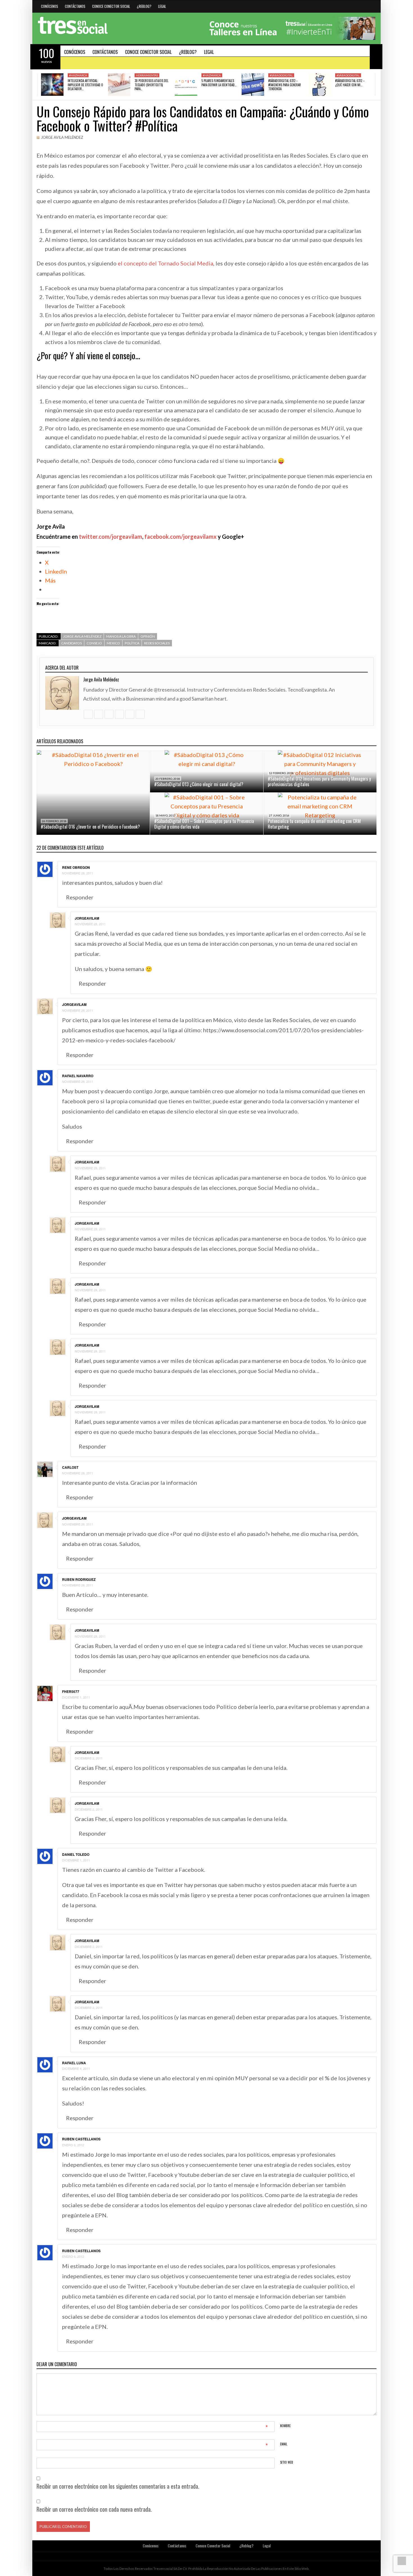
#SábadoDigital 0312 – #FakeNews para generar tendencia (285, 85)
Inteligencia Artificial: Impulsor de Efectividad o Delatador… (85, 85)
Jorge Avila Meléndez (62, 137)
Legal (162, 6)
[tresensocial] (73, 26)
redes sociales (157, 643)
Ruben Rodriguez (79, 1579)
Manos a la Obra (121, 636)
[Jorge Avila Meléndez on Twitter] (98, 714)
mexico (113, 643)
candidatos (72, 643)
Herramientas (147, 75)
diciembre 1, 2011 (76, 1697)
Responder (80, 897)
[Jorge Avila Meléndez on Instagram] (119, 714)
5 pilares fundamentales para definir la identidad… (219, 83)
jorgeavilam (87, 918)
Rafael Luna (74, 2063)
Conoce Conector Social (111, 6)
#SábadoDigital (281, 75)
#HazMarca (78, 75)
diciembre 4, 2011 (76, 2068)
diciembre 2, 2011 (89, 1758)
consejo (94, 643)
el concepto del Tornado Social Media (165, 263)
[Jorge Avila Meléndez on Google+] (130, 714)
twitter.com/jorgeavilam (111, 536)
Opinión (148, 636)
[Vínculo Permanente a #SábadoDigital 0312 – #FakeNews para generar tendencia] (253, 85)
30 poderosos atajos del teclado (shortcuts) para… (151, 85)
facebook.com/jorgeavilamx (181, 536)
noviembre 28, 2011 (78, 873)
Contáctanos (75, 6)
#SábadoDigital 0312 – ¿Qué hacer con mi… (350, 83)
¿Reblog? (144, 6)
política (132, 643)
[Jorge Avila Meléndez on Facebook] (109, 714)
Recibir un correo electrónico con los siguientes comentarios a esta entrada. (118, 2486)
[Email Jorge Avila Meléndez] (140, 714)
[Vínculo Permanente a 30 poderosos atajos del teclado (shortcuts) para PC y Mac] (119, 85)
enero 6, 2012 (73, 2145)
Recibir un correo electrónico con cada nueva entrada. (94, 2509)
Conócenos (50, 6)
